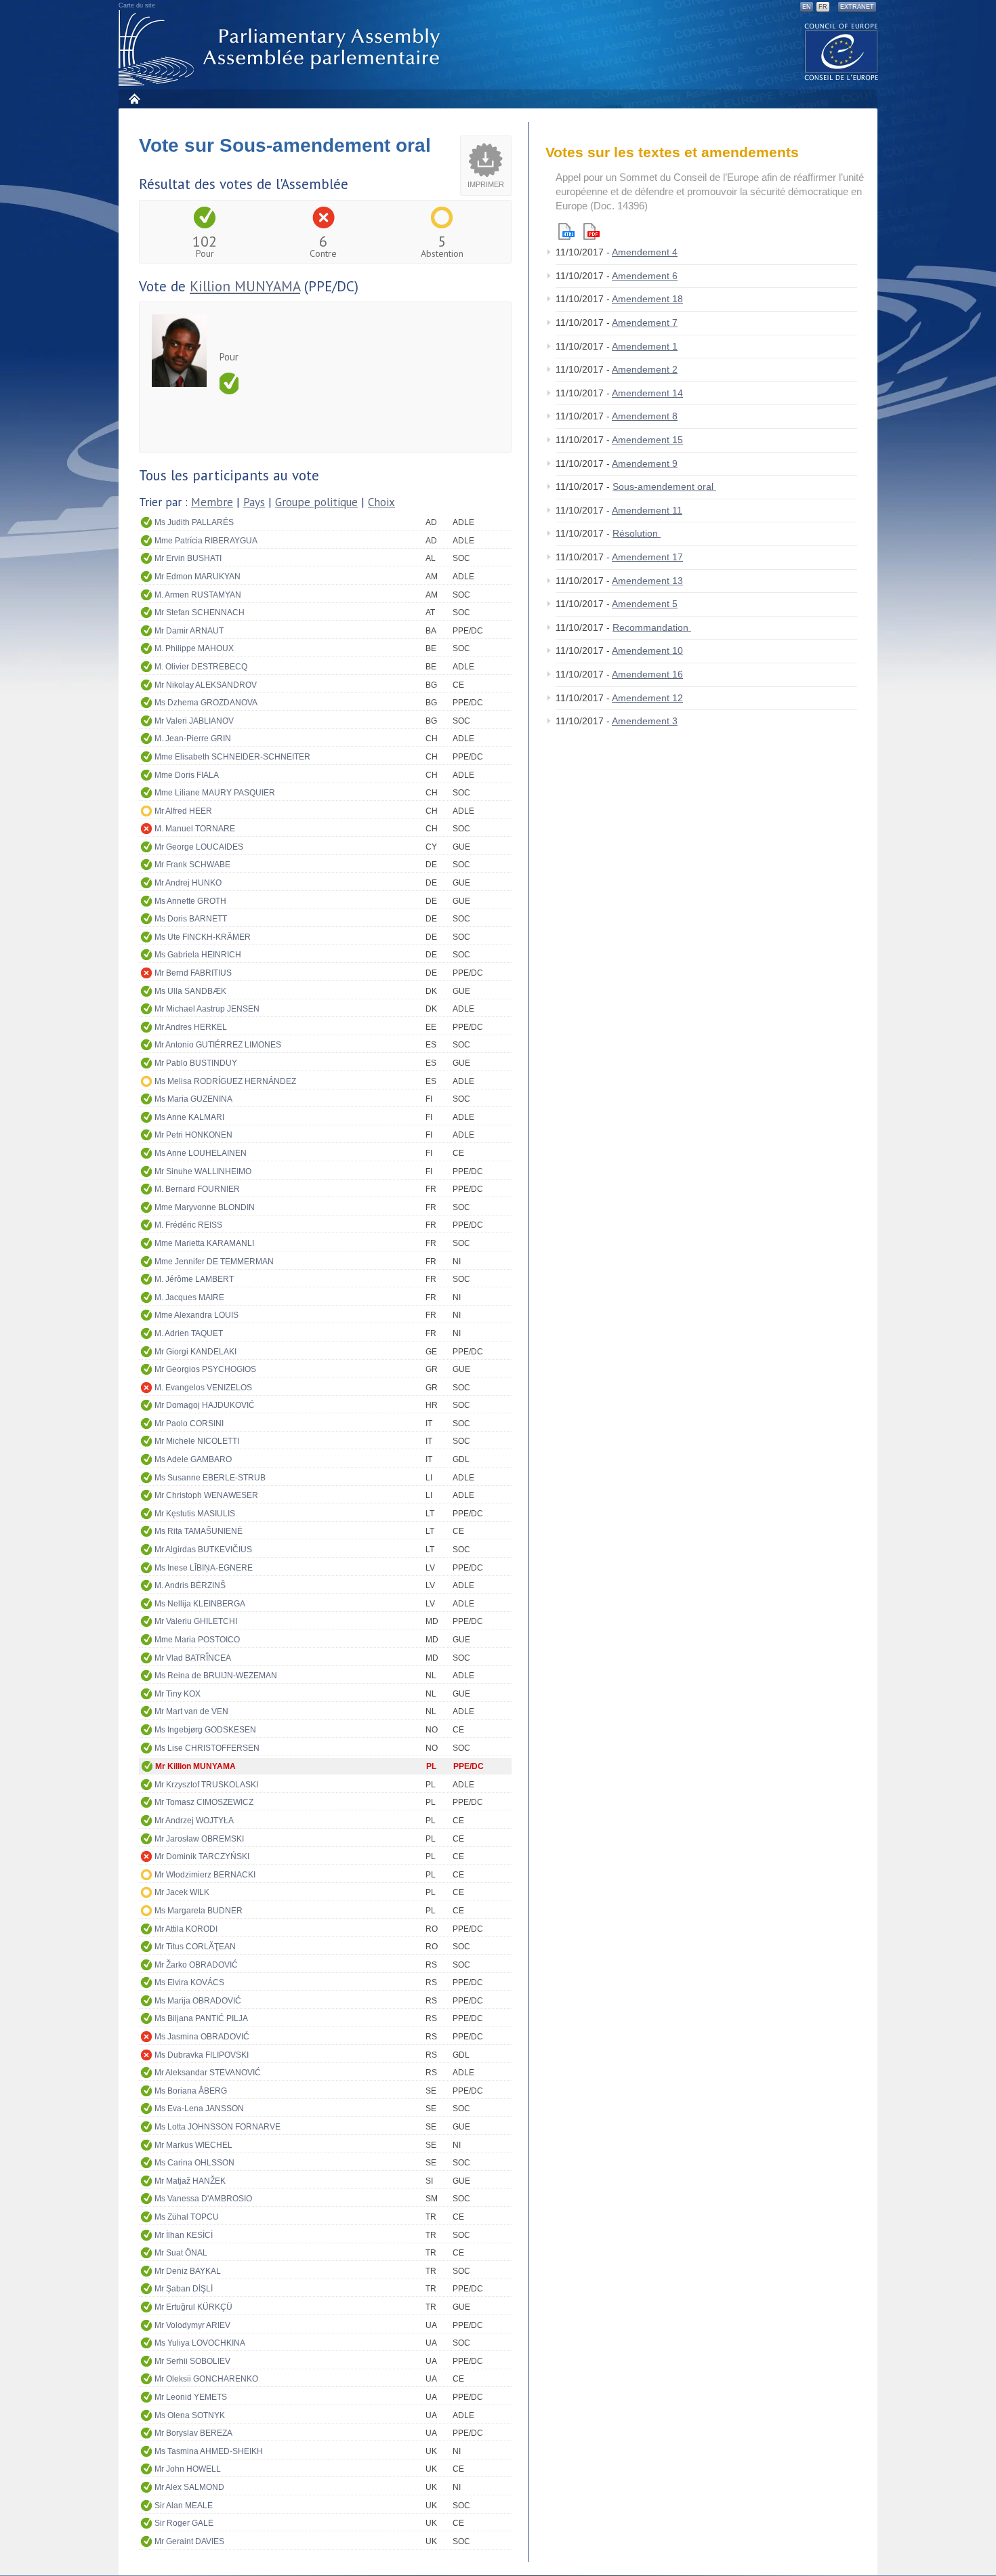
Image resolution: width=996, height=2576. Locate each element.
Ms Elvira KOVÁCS (189, 1982)
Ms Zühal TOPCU (187, 2217)
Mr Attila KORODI (186, 1929)
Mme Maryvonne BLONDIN (205, 1207)
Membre (212, 502)
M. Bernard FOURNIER (197, 1189)
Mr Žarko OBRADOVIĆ (196, 1965)
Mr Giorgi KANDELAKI (195, 1352)
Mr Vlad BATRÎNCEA (193, 1658)
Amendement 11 (647, 510)
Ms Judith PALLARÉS (194, 522)
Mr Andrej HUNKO (188, 883)
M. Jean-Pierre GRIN (193, 739)
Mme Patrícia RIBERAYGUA (206, 541)
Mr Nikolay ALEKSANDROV (206, 685)
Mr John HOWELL (188, 2469)
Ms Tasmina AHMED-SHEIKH (209, 2451)
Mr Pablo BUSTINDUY (196, 1063)
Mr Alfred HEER (183, 811)
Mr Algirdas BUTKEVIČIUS (203, 1550)
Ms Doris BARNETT (191, 919)
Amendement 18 (647, 299)
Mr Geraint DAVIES (189, 2541)
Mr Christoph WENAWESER (206, 1495)
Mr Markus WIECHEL (193, 2145)
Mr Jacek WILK (182, 1892)
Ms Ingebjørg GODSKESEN (205, 1730)
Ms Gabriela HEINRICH (198, 955)
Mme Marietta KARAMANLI (204, 1243)
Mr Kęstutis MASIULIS (195, 1514)
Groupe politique (316, 502)
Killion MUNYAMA (245, 286)
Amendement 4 (645, 252)
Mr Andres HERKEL (191, 1027)
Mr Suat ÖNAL (181, 2253)
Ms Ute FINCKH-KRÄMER (203, 937)
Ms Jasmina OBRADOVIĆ (202, 2037)
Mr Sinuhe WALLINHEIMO (203, 1171)
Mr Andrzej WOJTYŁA (194, 1821)
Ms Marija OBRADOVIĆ (198, 2001)
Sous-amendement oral (664, 486)
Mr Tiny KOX (178, 1694)
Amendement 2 (645, 369)
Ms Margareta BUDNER (199, 1911)
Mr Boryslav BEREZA (193, 2433)
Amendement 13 (647, 581)
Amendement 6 (645, 276)
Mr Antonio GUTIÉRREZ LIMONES (218, 1045)
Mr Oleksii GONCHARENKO (206, 2379)
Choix (381, 502)
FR (823, 7)
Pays (254, 502)
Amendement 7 (645, 323)
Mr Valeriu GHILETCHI (196, 1621)
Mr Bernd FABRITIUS (193, 973)
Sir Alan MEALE (184, 2506)
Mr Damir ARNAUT (189, 631)
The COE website (842, 51)
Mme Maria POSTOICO (197, 1640)
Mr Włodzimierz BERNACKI (205, 1875)
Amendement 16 (647, 674)
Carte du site (137, 5)
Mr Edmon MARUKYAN (198, 577)
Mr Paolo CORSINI (189, 1424)
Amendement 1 (645, 346)
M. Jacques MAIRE (189, 1297)
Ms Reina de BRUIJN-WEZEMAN (216, 1676)
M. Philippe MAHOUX (194, 648)
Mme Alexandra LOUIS (196, 1315)
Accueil (134, 99)
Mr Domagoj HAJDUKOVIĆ (205, 1405)
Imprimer (486, 184)
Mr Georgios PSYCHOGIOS (205, 1369)
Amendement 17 (647, 557)
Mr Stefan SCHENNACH (200, 612)
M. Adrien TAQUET (189, 1333)
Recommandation (652, 627)
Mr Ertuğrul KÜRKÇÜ (193, 2307)
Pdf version (592, 231)
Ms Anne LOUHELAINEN (201, 1153)
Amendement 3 (645, 721)
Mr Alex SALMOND (189, 2487)
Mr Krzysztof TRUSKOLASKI (206, 1785)
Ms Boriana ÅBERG (191, 2091)
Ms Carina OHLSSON (194, 2163)
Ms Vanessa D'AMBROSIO (203, 2199)
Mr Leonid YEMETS (191, 2397)
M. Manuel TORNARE (195, 829)
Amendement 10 (647, 650)
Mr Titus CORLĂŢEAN (195, 1947)
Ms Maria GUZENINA (193, 1099)
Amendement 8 (645, 416)
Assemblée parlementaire (282, 48)
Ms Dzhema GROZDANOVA (206, 703)
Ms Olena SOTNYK (190, 2415)
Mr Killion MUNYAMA (195, 1766)
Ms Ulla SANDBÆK (190, 991)
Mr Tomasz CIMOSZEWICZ (204, 1802)
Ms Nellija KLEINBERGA (200, 1604)
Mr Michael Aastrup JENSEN (207, 1009)
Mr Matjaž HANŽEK (190, 2181)
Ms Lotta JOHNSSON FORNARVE (217, 2127)
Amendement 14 (647, 393)
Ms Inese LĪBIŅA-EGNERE (204, 1568)
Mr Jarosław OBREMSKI (199, 1839)
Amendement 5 (645, 604)
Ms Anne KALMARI (189, 1117)
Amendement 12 (647, 698)
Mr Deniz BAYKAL (188, 2271)
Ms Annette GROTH (190, 901)
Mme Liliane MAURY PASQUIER (215, 793)
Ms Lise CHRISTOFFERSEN (207, 1748)
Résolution (637, 533)
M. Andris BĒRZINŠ (190, 1585)
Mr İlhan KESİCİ (184, 2235)
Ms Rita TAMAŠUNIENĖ (199, 1531)
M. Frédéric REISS (188, 1225)
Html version (566, 231)
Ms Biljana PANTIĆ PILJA (201, 2018)
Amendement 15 (647, 440)
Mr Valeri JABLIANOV (194, 721)
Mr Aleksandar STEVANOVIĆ (208, 2073)
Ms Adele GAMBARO (193, 1459)
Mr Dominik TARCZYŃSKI (202, 1856)
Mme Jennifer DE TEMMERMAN (214, 1262)
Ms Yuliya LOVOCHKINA (200, 2343)
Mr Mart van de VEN (191, 1711)
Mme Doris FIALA (187, 775)
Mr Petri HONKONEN (193, 1135)
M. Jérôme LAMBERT (194, 1279)
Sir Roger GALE (184, 2523)
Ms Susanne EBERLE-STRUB (210, 1478)
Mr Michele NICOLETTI (197, 1441)
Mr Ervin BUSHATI (188, 558)
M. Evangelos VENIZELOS (203, 1388)
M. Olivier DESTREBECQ (201, 667)
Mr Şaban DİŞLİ (184, 2289)
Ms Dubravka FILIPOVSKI (202, 2055)
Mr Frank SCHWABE (192, 865)
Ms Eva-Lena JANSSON (199, 2108)
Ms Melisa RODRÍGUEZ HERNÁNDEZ (225, 1081)
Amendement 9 (645, 463)
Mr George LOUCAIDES (199, 847)
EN (807, 7)
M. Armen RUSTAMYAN (198, 595)
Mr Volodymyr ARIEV (192, 2325)
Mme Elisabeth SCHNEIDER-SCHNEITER (232, 757)
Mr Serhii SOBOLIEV (192, 2361)
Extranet (857, 7)
